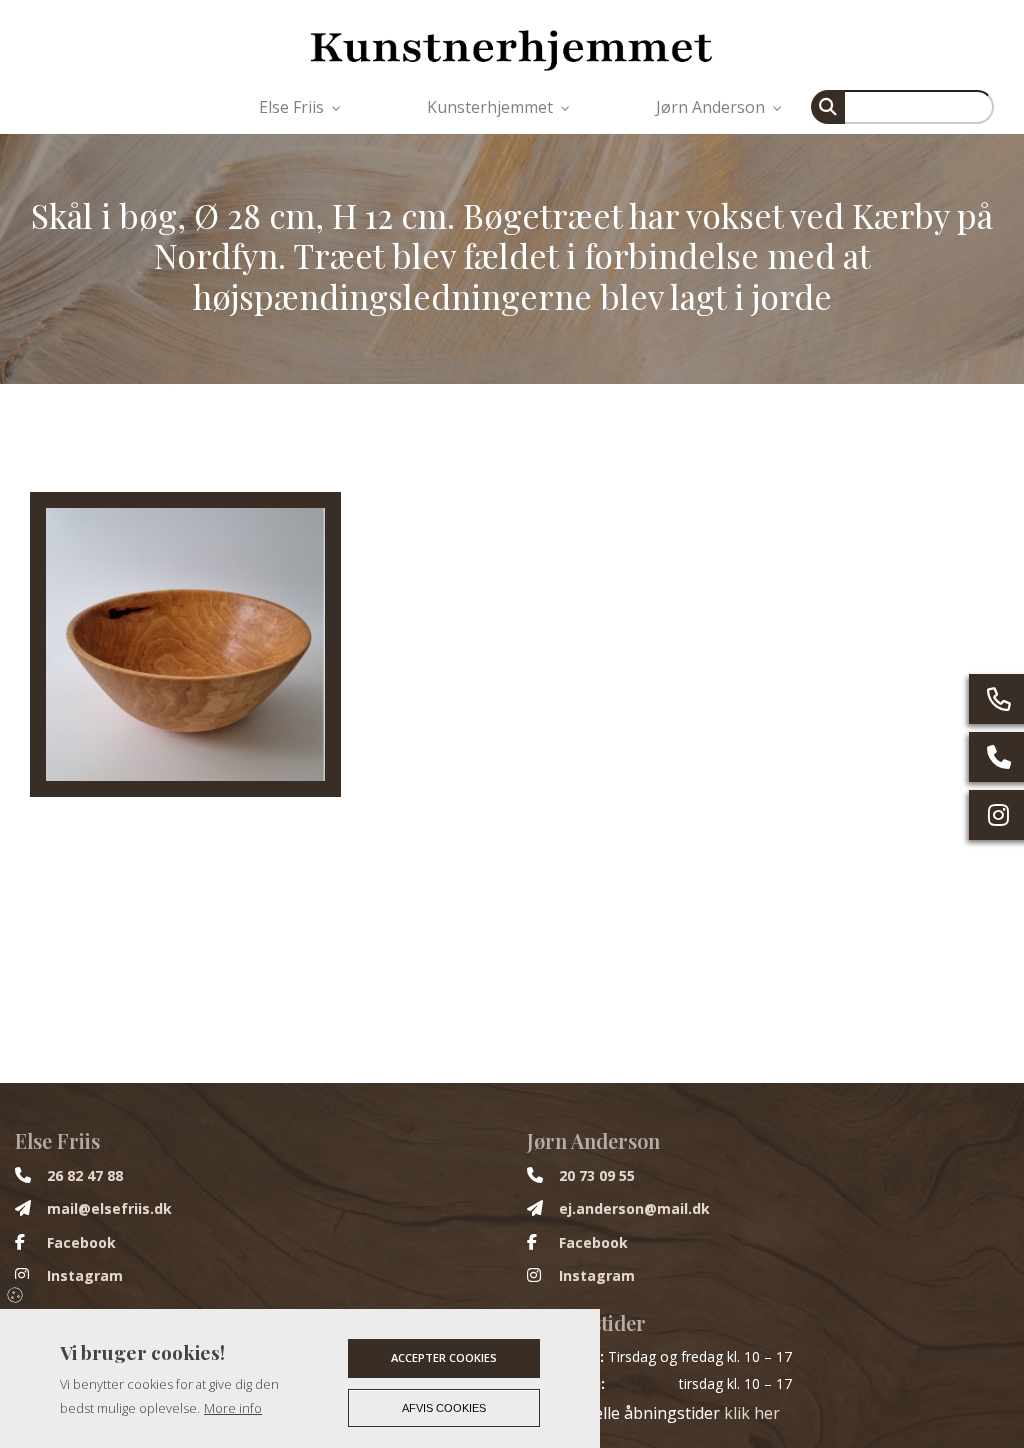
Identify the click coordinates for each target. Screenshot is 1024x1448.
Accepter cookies (444, 1357)
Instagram (85, 1276)
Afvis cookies (444, 1408)
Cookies (16, 1294)
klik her (752, 1413)
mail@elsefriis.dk (109, 1209)
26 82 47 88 (85, 1176)
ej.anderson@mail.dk (634, 1209)
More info (233, 1408)
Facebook (81, 1243)
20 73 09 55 (597, 1176)
